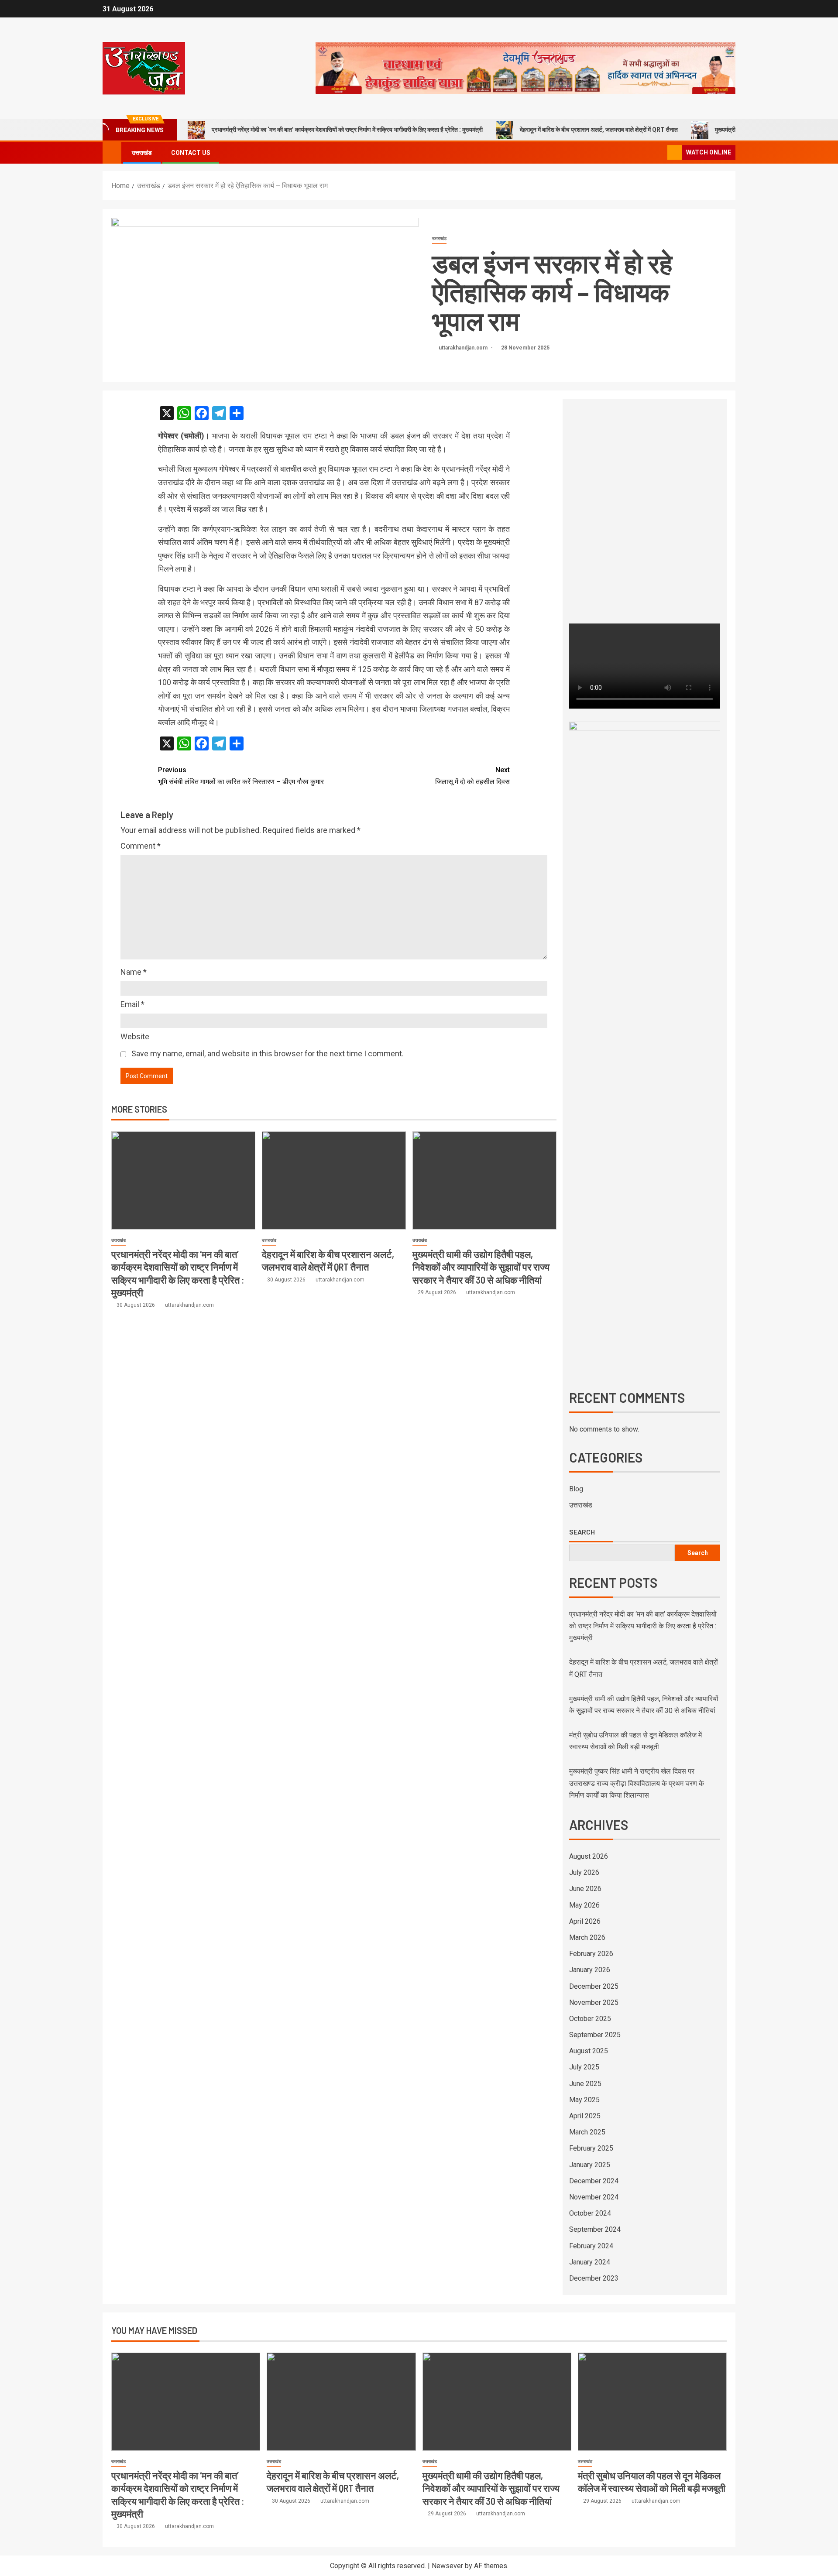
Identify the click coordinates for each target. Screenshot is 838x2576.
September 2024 (595, 2229)
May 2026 (584, 1905)
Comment (141, 846)
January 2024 (590, 2262)
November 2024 (594, 2197)
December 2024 (594, 2181)
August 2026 (589, 1856)
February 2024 (591, 2246)
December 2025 (594, 1986)
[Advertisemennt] (525, 68)
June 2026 (585, 1889)
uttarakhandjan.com (464, 348)
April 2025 (585, 2116)
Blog (576, 1489)
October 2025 (590, 2019)
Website (135, 1036)
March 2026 (587, 1937)
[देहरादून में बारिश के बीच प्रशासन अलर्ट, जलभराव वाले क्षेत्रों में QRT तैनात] (334, 1180)
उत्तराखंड (142, 153)
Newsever (447, 2566)
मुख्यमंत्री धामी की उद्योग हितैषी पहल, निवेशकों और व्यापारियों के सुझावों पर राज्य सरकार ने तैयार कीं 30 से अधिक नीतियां (481, 1267)
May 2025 (584, 2100)
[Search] (660, 153)
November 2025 (594, 2002)
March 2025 (587, 2132)
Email (132, 1004)
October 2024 (590, 2213)
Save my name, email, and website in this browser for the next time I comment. (268, 1053)
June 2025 (585, 2084)
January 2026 (590, 1970)
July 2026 (584, 1872)
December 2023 (594, 2278)
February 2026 (591, 1954)
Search (582, 1532)
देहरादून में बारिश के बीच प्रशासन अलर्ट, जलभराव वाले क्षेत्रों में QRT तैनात (599, 130)
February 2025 (591, 2148)
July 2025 (584, 2067)
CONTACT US (191, 153)
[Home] (112, 152)
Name (134, 972)
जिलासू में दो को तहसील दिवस (472, 776)
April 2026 (585, 1921)
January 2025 (590, 2165)
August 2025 (589, 2051)
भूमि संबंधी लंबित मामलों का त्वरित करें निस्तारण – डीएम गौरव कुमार (241, 776)
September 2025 (595, 2035)
